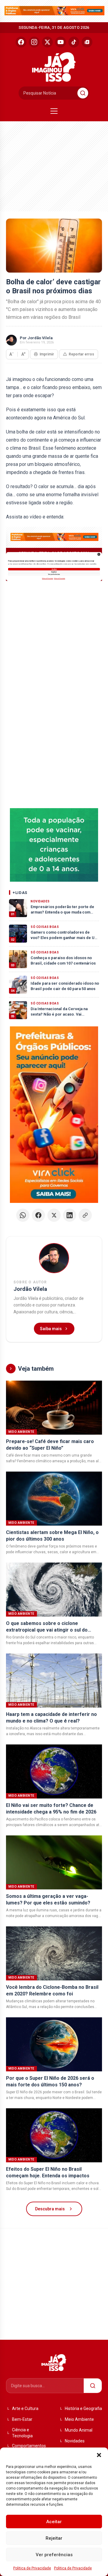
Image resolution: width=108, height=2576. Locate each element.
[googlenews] (87, 42)
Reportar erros (81, 354)
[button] (99, 2455)
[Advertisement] (49, 165)
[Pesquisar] (83, 93)
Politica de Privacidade (32, 2568)
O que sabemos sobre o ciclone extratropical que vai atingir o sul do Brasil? (47, 1630)
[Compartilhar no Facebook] (38, 1215)
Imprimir (47, 354)
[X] (47, 42)
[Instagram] (34, 42)
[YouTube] (61, 42)
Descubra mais (50, 2209)
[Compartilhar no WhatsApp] (23, 1215)
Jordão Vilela (40, 338)
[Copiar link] (85, 1215)
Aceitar (54, 2522)
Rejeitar (54, 2538)
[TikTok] (74, 42)
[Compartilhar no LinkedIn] (70, 1215)
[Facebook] (21, 42)
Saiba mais (51, 1329)
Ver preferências (54, 2555)
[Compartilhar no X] (54, 1215)
